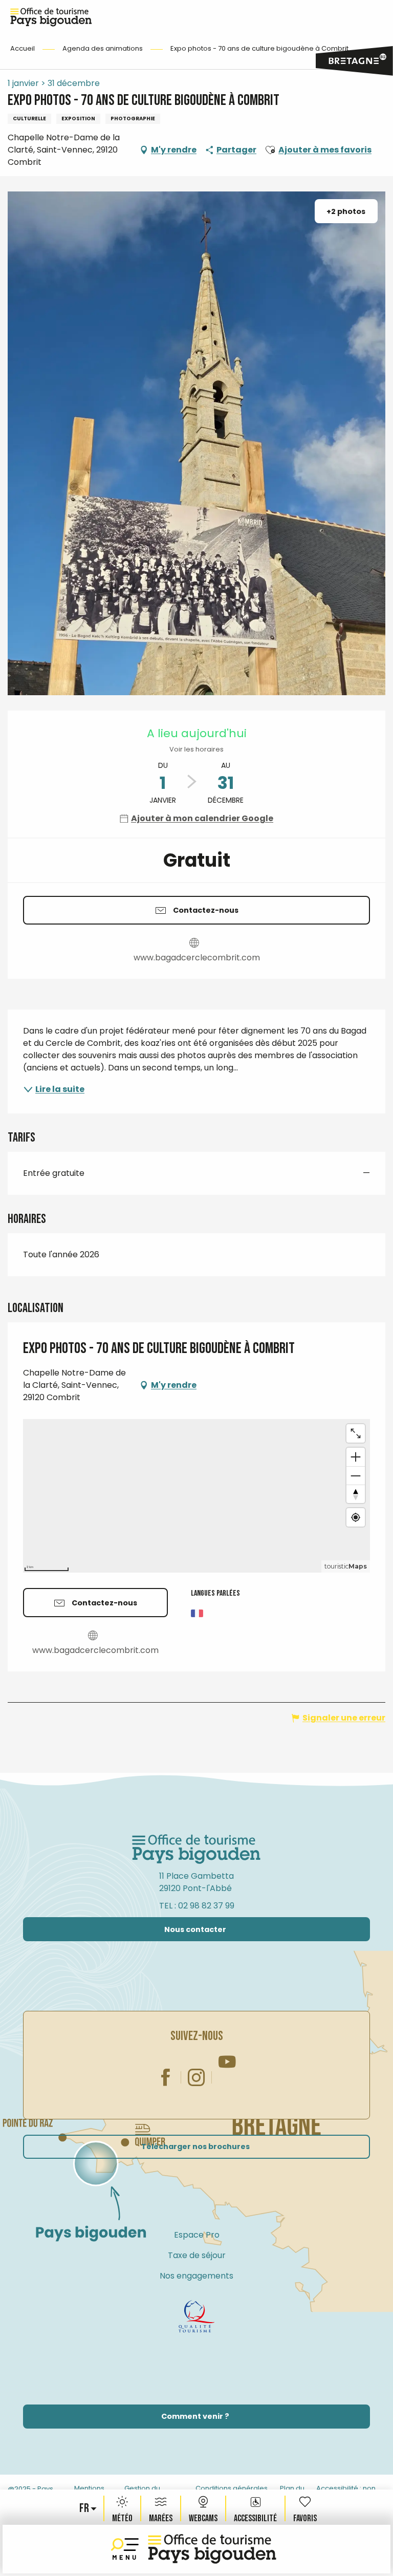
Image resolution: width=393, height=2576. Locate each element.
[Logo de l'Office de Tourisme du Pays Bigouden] (196, 1850)
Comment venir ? (195, 2416)
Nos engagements (196, 2276)
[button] (85, 2508)
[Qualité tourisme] (196, 2316)
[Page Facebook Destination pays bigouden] (166, 2077)
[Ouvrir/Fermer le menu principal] (127, 2549)
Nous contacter (195, 1929)
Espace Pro (197, 2235)
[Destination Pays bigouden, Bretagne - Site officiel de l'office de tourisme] (212, 2549)
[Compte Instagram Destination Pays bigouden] (196, 2077)
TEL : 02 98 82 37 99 (197, 1906)
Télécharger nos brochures (195, 2146)
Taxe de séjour (197, 2255)
